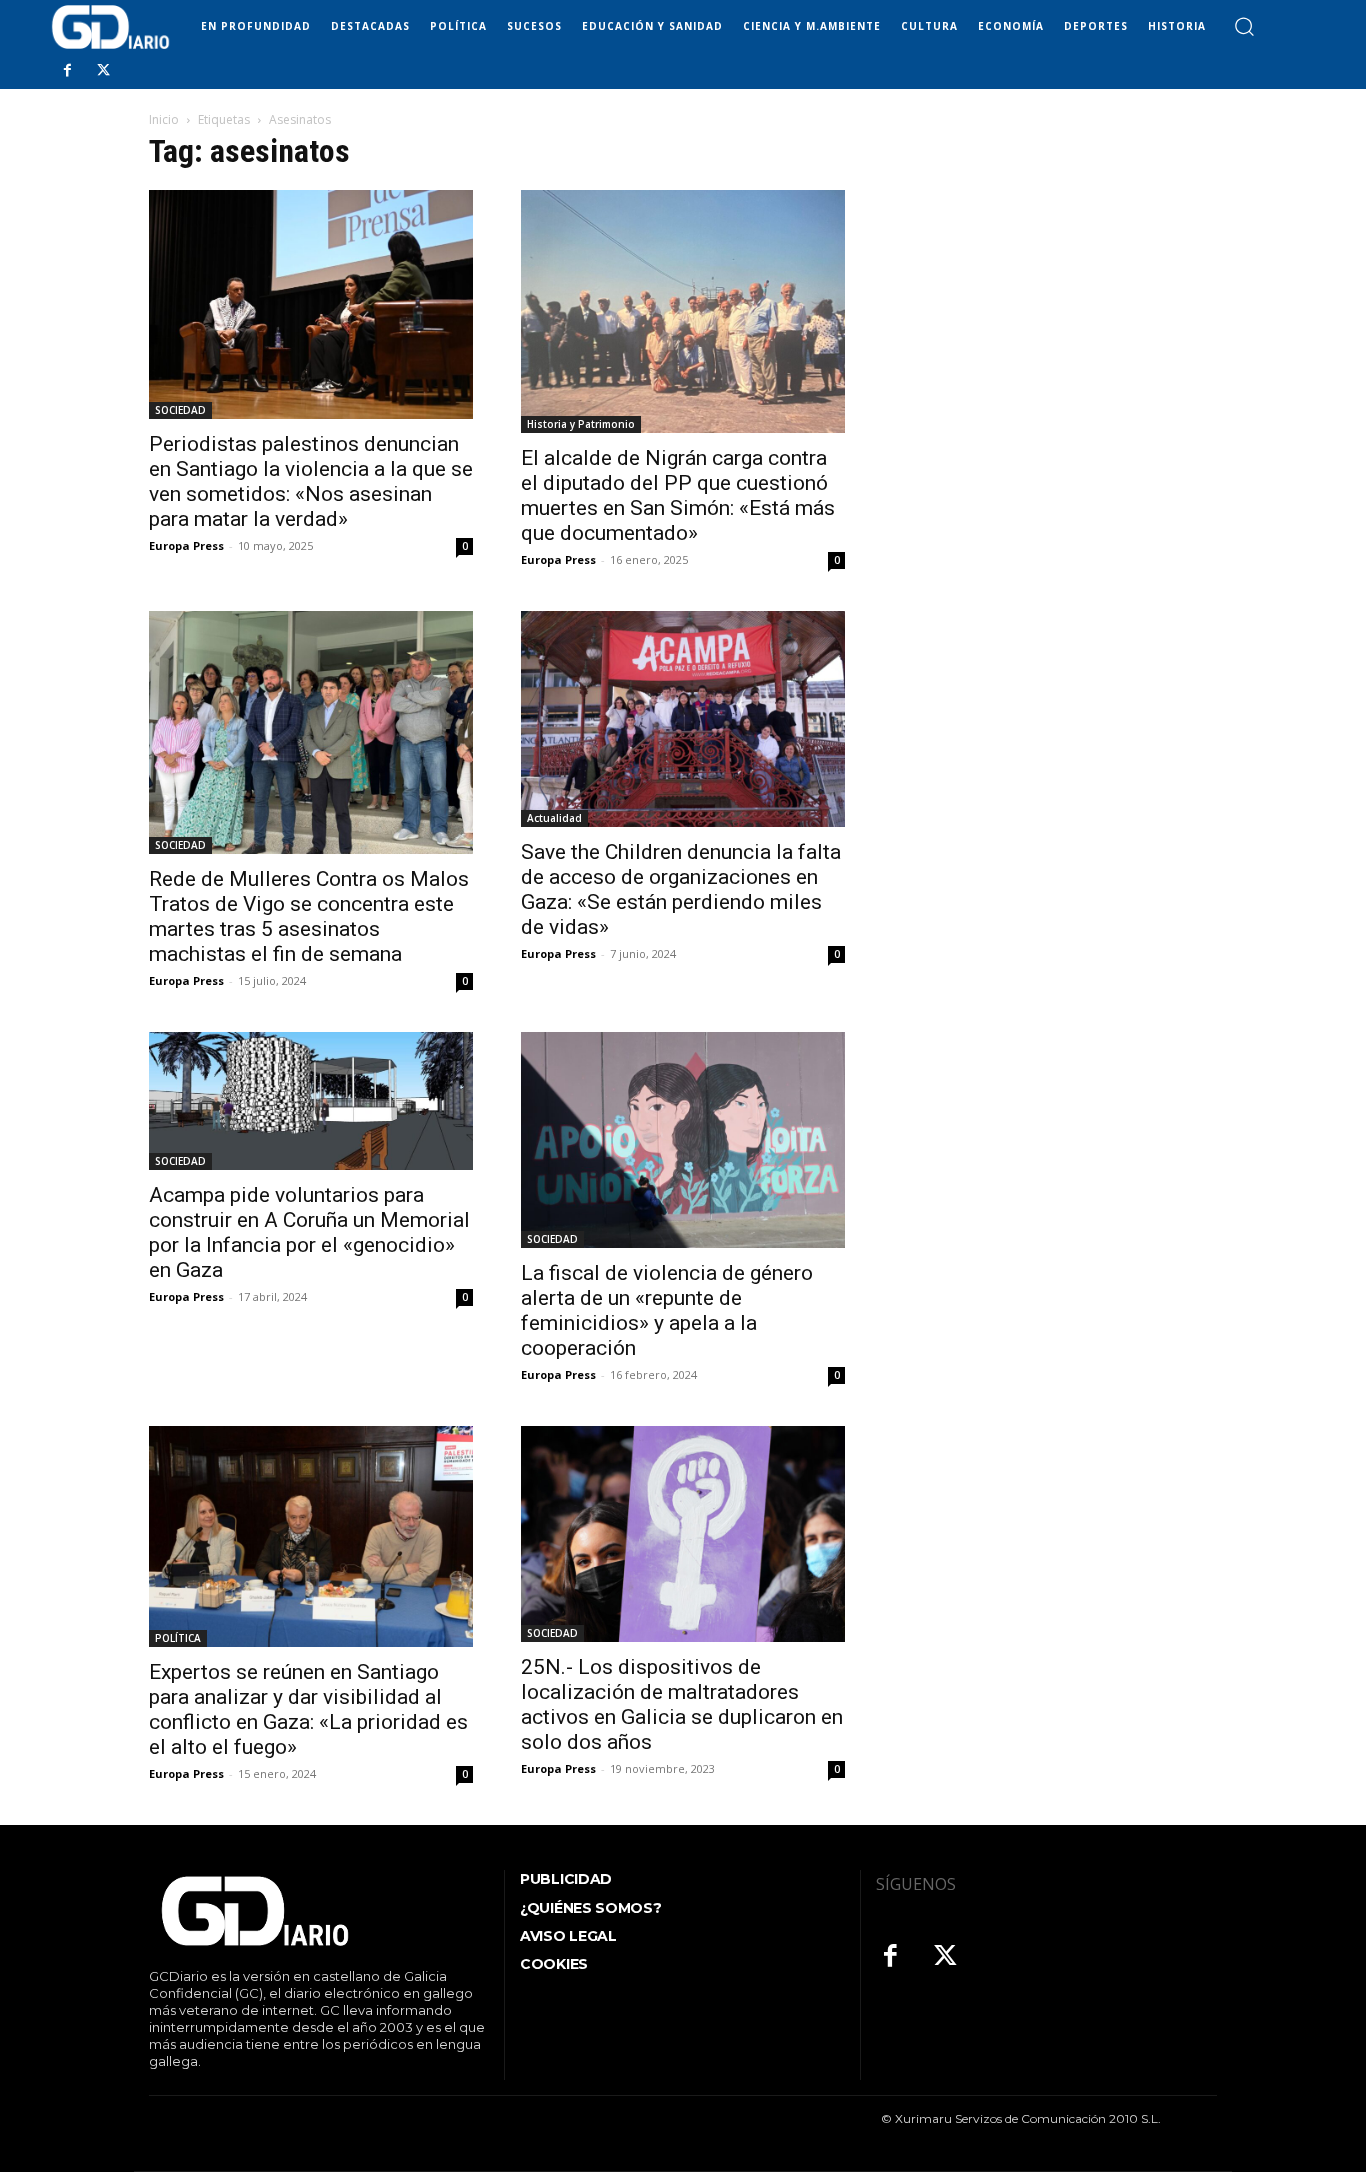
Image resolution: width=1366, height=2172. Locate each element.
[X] (103, 71)
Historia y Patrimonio (581, 424)
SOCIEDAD (180, 410)
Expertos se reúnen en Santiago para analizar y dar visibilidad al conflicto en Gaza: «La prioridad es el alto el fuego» (308, 1709)
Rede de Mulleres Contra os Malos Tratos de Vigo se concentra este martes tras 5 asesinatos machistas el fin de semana (309, 916)
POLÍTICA (178, 1638)
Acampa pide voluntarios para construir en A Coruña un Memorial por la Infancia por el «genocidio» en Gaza (309, 1232)
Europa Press (186, 545)
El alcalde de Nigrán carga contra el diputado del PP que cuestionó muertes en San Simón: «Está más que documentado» (678, 495)
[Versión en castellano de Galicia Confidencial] (110, 27)
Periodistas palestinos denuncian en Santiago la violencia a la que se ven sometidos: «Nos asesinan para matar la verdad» (311, 481)
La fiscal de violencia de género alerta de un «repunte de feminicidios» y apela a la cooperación (667, 1310)
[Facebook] (67, 71)
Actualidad (554, 818)
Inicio (164, 119)
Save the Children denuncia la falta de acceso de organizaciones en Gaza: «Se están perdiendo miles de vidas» (681, 889)
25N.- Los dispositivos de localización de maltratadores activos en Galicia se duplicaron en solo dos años (682, 1704)
